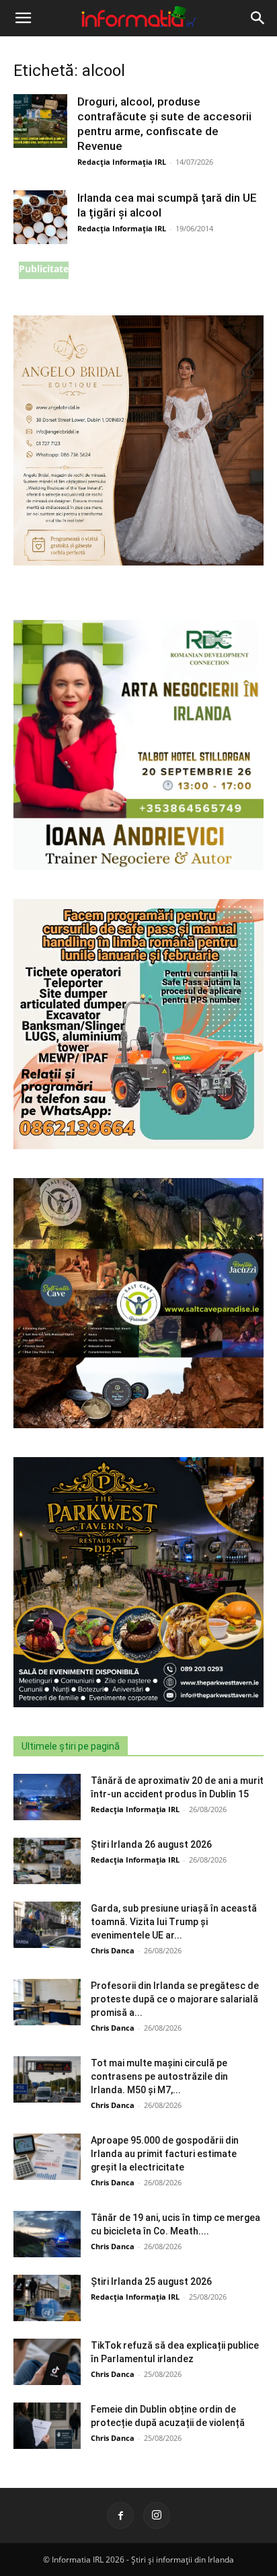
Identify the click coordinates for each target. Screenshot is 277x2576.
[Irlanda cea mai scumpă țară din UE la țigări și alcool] (40, 217)
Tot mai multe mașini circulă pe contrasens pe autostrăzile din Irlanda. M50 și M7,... (159, 2076)
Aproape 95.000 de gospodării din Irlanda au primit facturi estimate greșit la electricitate (165, 2154)
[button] (23, 18)
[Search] (258, 18)
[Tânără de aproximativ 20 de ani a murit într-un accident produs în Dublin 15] (47, 1797)
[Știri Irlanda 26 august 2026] (47, 1861)
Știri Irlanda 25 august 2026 (151, 2281)
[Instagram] (157, 2515)
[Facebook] (120, 2515)
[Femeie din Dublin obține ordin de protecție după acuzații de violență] (47, 2426)
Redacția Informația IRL (122, 162)
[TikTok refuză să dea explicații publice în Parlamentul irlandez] (47, 2362)
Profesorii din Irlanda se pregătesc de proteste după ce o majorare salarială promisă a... (175, 1999)
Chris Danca (113, 1950)
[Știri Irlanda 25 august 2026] (47, 2298)
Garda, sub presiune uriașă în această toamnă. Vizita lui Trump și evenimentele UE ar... (174, 1922)
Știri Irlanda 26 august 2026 (151, 1844)
